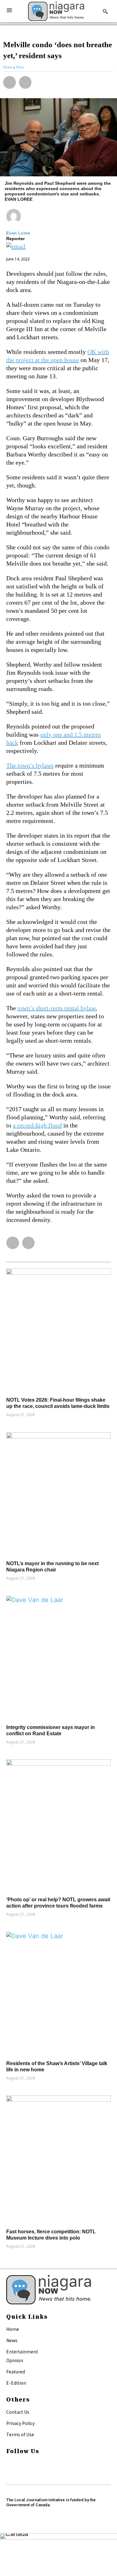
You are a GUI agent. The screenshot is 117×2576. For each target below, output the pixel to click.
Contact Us (18, 2412)
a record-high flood (37, 1125)
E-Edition (16, 2383)
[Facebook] (9, 2464)
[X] (9, 2472)
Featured (16, 2372)
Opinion (15, 2360)
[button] (10, 82)
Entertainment (22, 2352)
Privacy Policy (20, 2423)
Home (13, 2329)
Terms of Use (20, 2434)
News (12, 2340)
